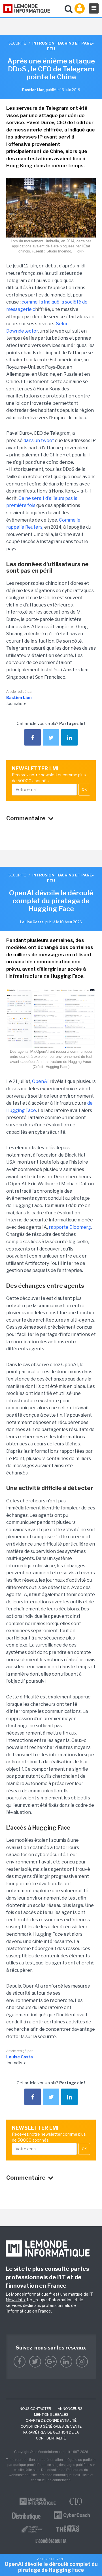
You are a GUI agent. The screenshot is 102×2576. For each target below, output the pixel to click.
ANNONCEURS (70, 2409)
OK (84, 790)
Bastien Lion (19, 697)
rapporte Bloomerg (70, 1227)
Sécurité (17, 43)
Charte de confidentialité (51, 2421)
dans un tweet (39, 440)
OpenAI (40, 1081)
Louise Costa (20, 2057)
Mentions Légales (51, 2415)
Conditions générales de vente (51, 2426)
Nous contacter (35, 2409)
